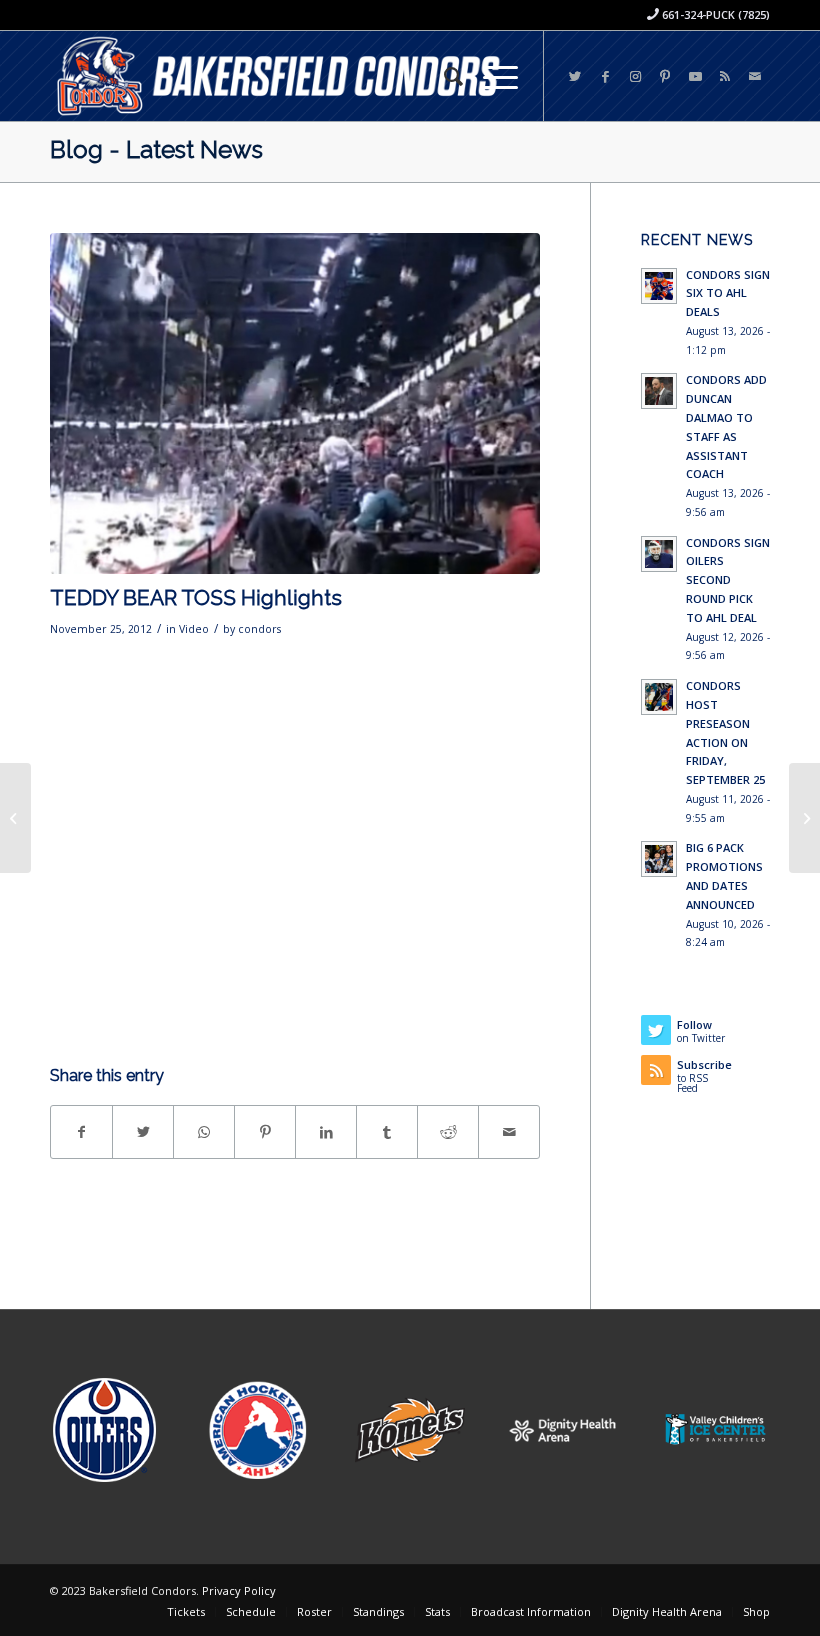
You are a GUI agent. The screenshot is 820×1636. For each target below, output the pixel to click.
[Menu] (490, 76)
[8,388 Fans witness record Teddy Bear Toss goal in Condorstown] (15, 818)
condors (259, 629)
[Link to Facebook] (605, 76)
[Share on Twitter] (143, 1132)
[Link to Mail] (755, 76)
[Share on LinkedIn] (326, 1132)
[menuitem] (443, 76)
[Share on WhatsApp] (204, 1132)
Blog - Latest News (156, 149)
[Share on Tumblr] (387, 1132)
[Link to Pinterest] (665, 76)
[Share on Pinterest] (265, 1132)
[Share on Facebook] (81, 1132)
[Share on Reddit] (448, 1132)
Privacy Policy (239, 1590)
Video (194, 629)
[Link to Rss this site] (725, 76)
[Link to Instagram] (635, 76)
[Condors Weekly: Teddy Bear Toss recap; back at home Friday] (804, 818)
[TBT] (295, 403)
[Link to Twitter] (575, 76)
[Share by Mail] (509, 1132)
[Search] (443, 76)
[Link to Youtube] (695, 76)
